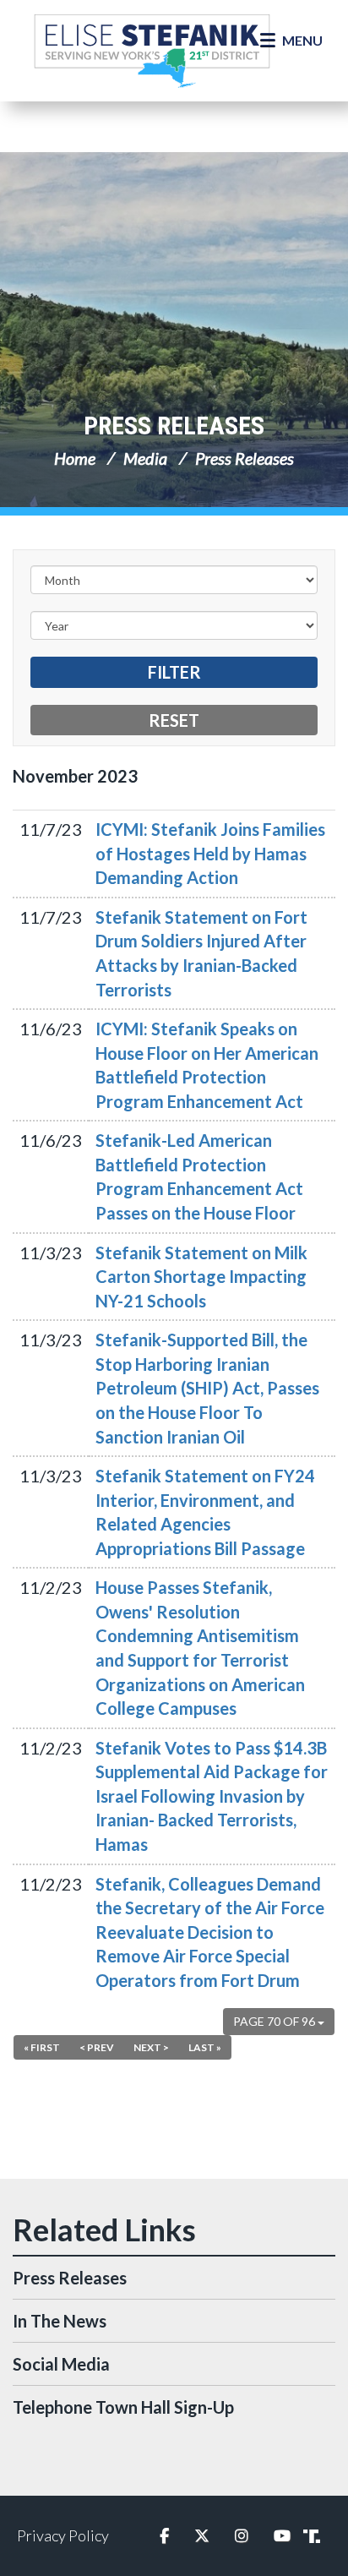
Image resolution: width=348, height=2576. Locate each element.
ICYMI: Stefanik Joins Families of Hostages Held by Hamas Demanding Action (210, 853)
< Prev (97, 2047)
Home (75, 458)
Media (145, 458)
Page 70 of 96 (275, 2021)
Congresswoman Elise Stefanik (152, 51)
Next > (151, 2047)
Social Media (61, 2364)
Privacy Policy (63, 2535)
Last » (205, 2047)
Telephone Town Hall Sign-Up (123, 2407)
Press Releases (174, 426)
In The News (60, 2321)
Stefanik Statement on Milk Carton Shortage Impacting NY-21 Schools (201, 1277)
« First (42, 2047)
